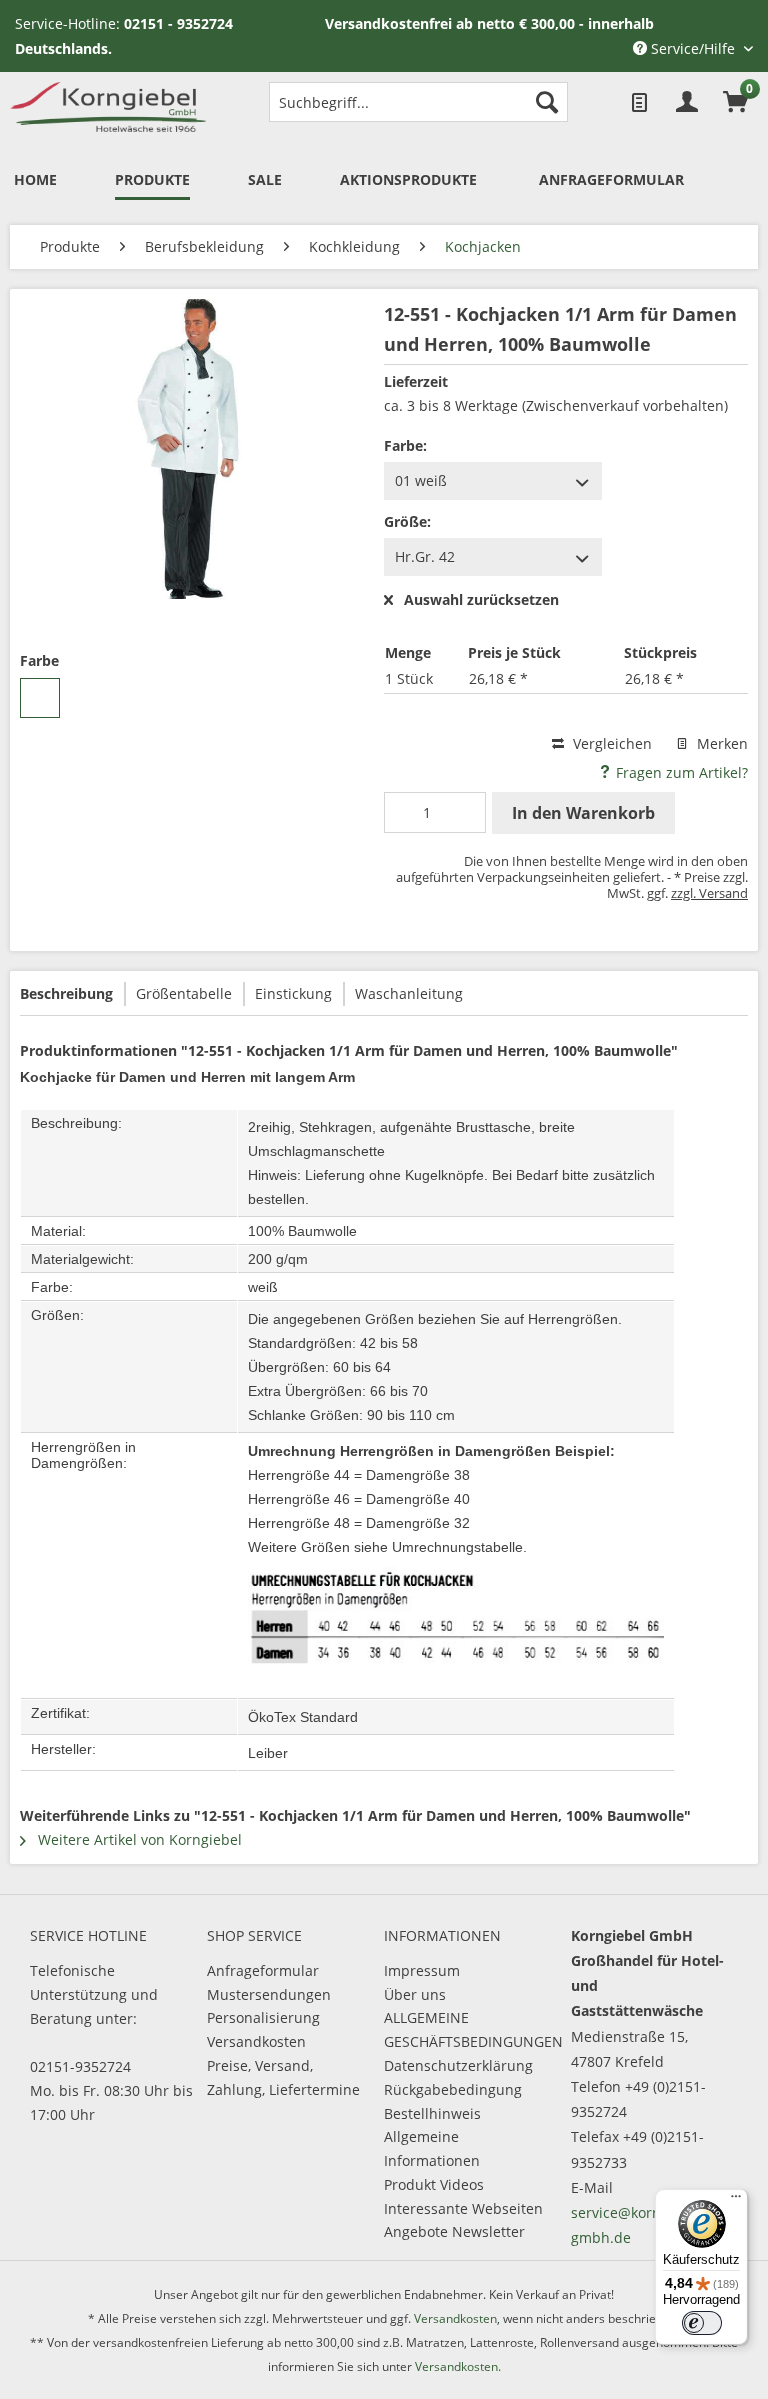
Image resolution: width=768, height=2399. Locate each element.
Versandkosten (256, 2041)
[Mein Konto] (687, 102)
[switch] (702, 2323)
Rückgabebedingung (453, 2089)
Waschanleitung (409, 993)
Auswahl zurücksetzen (481, 600)
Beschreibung (66, 993)
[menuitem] (419, 102)
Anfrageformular (263, 1970)
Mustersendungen (269, 1994)
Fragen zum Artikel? (680, 772)
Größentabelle (184, 993)
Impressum (422, 1970)
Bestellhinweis (432, 2113)
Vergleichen (610, 743)
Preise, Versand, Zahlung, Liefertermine (283, 2077)
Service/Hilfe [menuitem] (693, 48)
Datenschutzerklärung (458, 2065)
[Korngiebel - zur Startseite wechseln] (108, 107)
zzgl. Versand (709, 893)
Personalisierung (263, 2017)
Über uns (415, 1994)
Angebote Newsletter (454, 2231)
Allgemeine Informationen (432, 2148)
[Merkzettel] (638, 102)
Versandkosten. (458, 2366)
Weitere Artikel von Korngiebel (138, 1839)
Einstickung (293, 993)
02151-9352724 (80, 2066)
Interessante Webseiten (463, 2208)
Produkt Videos (434, 2184)
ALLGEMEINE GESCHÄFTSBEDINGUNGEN (467, 2029)
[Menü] (736, 2201)
